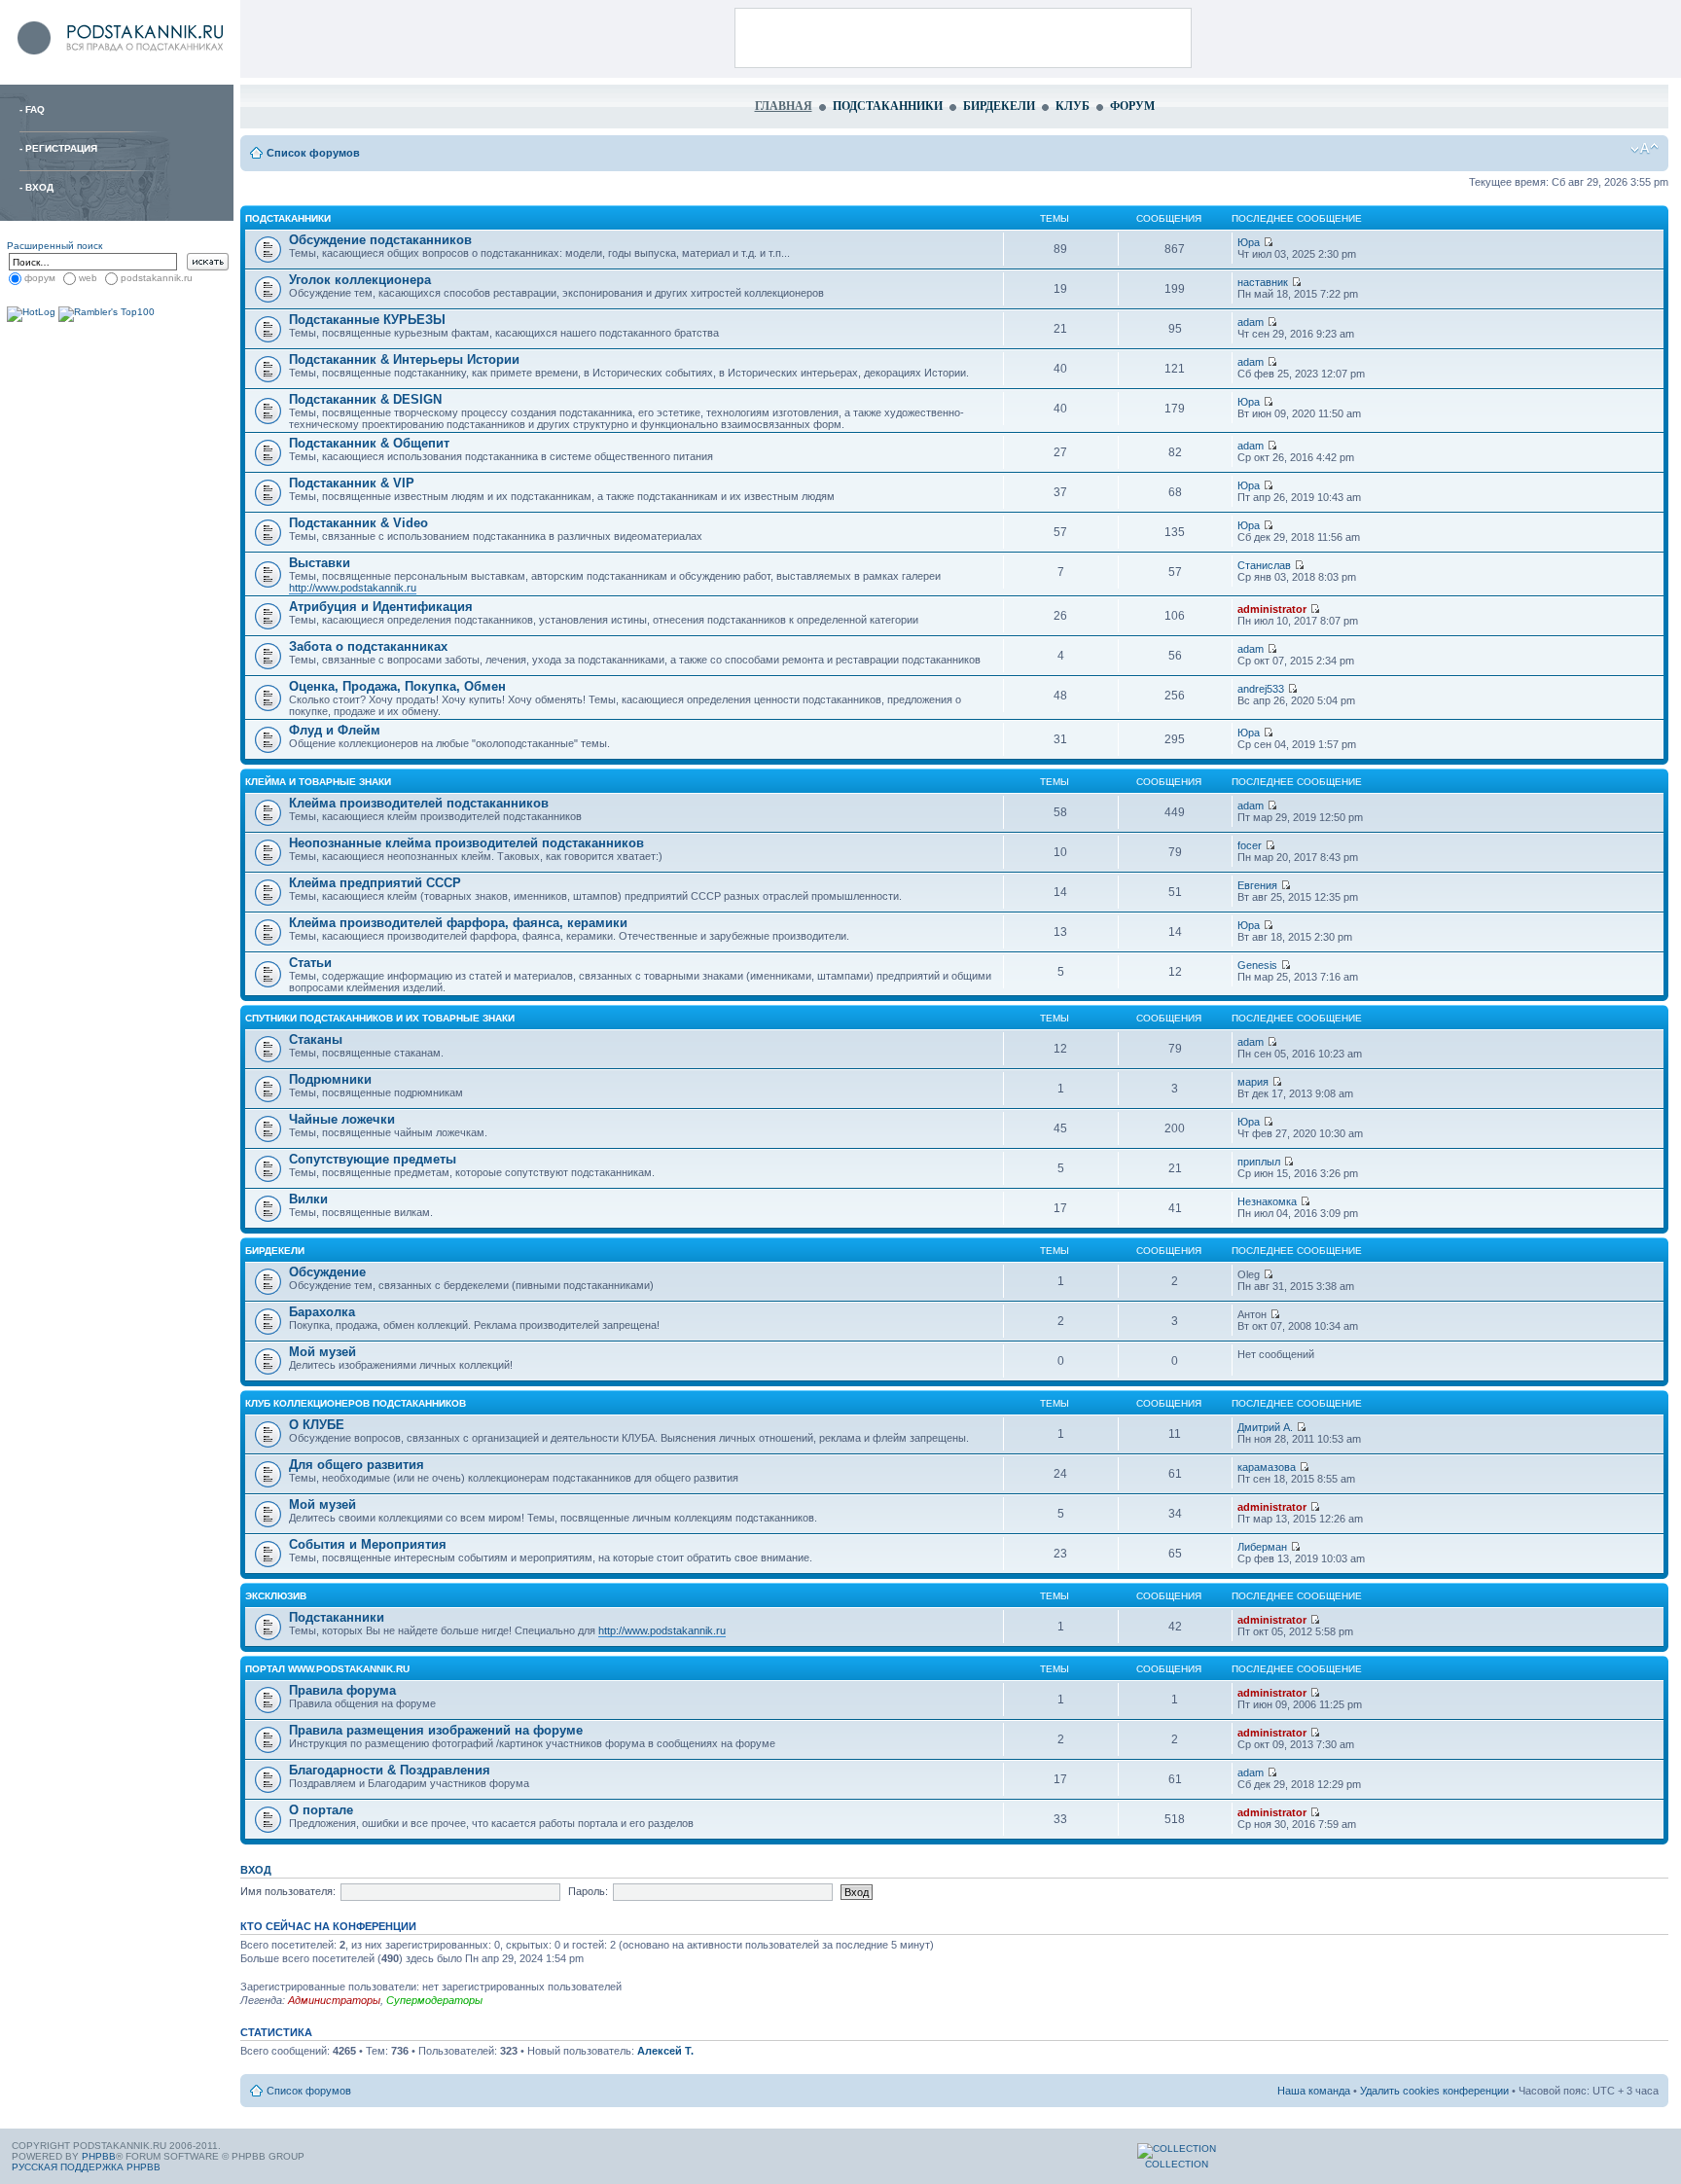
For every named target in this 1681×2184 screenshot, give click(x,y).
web (88, 278)
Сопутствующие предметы (373, 1159)
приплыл (1259, 1162)
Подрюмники (330, 1079)
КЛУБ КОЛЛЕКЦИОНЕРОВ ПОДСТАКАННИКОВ (356, 1403)
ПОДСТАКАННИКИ (288, 218)
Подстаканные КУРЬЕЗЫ (367, 320)
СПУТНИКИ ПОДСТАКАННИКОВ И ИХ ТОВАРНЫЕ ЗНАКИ (380, 1018)
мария (1253, 1082)
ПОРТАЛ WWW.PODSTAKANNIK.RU (327, 1669)
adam (1251, 322)
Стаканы (316, 1039)
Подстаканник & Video (358, 523)
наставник (1263, 282)
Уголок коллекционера (360, 280)
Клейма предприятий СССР (375, 883)
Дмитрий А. (1265, 1427)
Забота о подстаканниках (368, 646)
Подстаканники (888, 106)
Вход (39, 187)
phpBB (99, 2156)
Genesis (1257, 965)
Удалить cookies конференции (1434, 2091)
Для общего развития (357, 1465)
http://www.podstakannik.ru (353, 588)
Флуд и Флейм (335, 730)
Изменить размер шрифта (1645, 149)
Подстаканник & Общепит (369, 443)
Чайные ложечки (342, 1119)
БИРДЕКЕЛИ (275, 1251)
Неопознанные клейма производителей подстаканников (466, 843)
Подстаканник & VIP (352, 483)
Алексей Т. (665, 2051)
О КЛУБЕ (317, 1425)
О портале (321, 1810)
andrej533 (1261, 689)
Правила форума (342, 1690)
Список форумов (313, 153)
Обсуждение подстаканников (380, 240)
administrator (1272, 609)
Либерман (1262, 1547)
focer (1250, 845)
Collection (1177, 2164)
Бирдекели (999, 106)
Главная (784, 106)
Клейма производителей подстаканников (419, 803)
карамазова (1267, 1467)
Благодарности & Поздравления (390, 1770)
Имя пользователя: (288, 1891)
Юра (1249, 242)
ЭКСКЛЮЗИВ (276, 1596)
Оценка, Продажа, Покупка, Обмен (397, 686)
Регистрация (61, 148)
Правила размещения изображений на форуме (436, 1730)
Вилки (308, 1199)
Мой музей (322, 1352)
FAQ (35, 109)
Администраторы (334, 2000)
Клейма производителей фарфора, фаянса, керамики (458, 923)
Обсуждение (327, 1272)
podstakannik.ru (157, 278)
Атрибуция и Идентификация (381, 607)
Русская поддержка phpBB (86, 2167)
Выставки (320, 563)
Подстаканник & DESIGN (365, 399)
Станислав (1264, 565)
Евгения (1257, 885)
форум (40, 278)
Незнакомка (1267, 1201)
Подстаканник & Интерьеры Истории (404, 359)
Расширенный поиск (54, 246)
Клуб (1073, 106)
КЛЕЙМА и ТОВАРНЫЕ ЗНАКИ (318, 782)
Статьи (310, 963)
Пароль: (588, 1891)
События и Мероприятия (368, 1544)
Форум (1132, 106)
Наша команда (1314, 2091)
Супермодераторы (434, 2000)
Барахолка (322, 1312)
